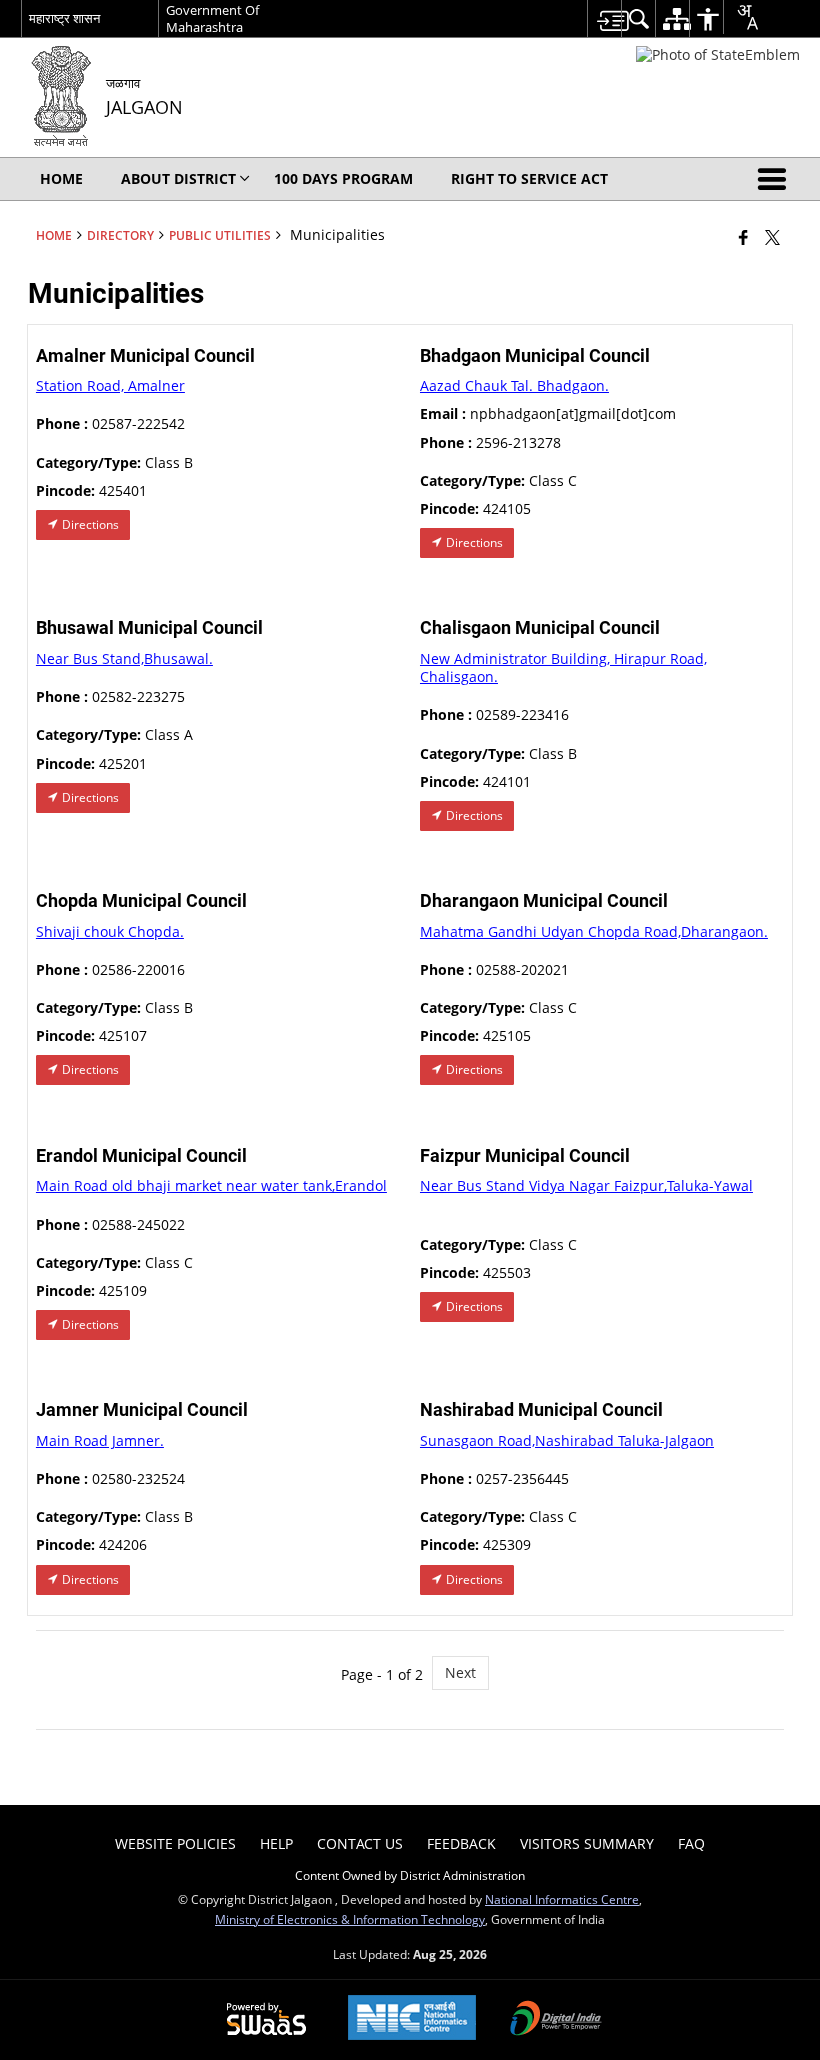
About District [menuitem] (178, 178)
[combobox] (740, 17)
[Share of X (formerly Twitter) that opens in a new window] (772, 237)
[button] (776, 179)
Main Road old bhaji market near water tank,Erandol (211, 1185)
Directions (89, 524)
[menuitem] (604, 18)
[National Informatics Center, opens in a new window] (412, 2019)
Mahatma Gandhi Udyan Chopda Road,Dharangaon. (594, 931)
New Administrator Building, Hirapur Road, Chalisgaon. (563, 667)
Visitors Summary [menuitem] (587, 1843)
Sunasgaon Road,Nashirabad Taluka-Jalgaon (567, 1440)
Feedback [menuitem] (461, 1843)
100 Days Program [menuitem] (343, 178)
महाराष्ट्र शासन (64, 18)
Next (460, 1672)
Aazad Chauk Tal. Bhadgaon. (514, 385)
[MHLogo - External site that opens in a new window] (718, 54)
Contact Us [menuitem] (360, 1843)
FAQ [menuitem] (691, 1843)
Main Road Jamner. (100, 1440)
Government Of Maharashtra (212, 18)
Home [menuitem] (61, 178)
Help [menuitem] (276, 1843)
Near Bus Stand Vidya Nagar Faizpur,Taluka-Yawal (586, 1185)
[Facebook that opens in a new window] (743, 237)
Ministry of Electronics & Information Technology (350, 1919)
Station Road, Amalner (110, 385)
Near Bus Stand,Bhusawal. (124, 658)
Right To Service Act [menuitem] (529, 178)
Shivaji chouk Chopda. (110, 931)
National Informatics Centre (562, 1899)
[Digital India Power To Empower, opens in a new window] (556, 2020)
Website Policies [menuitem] (175, 1843)
